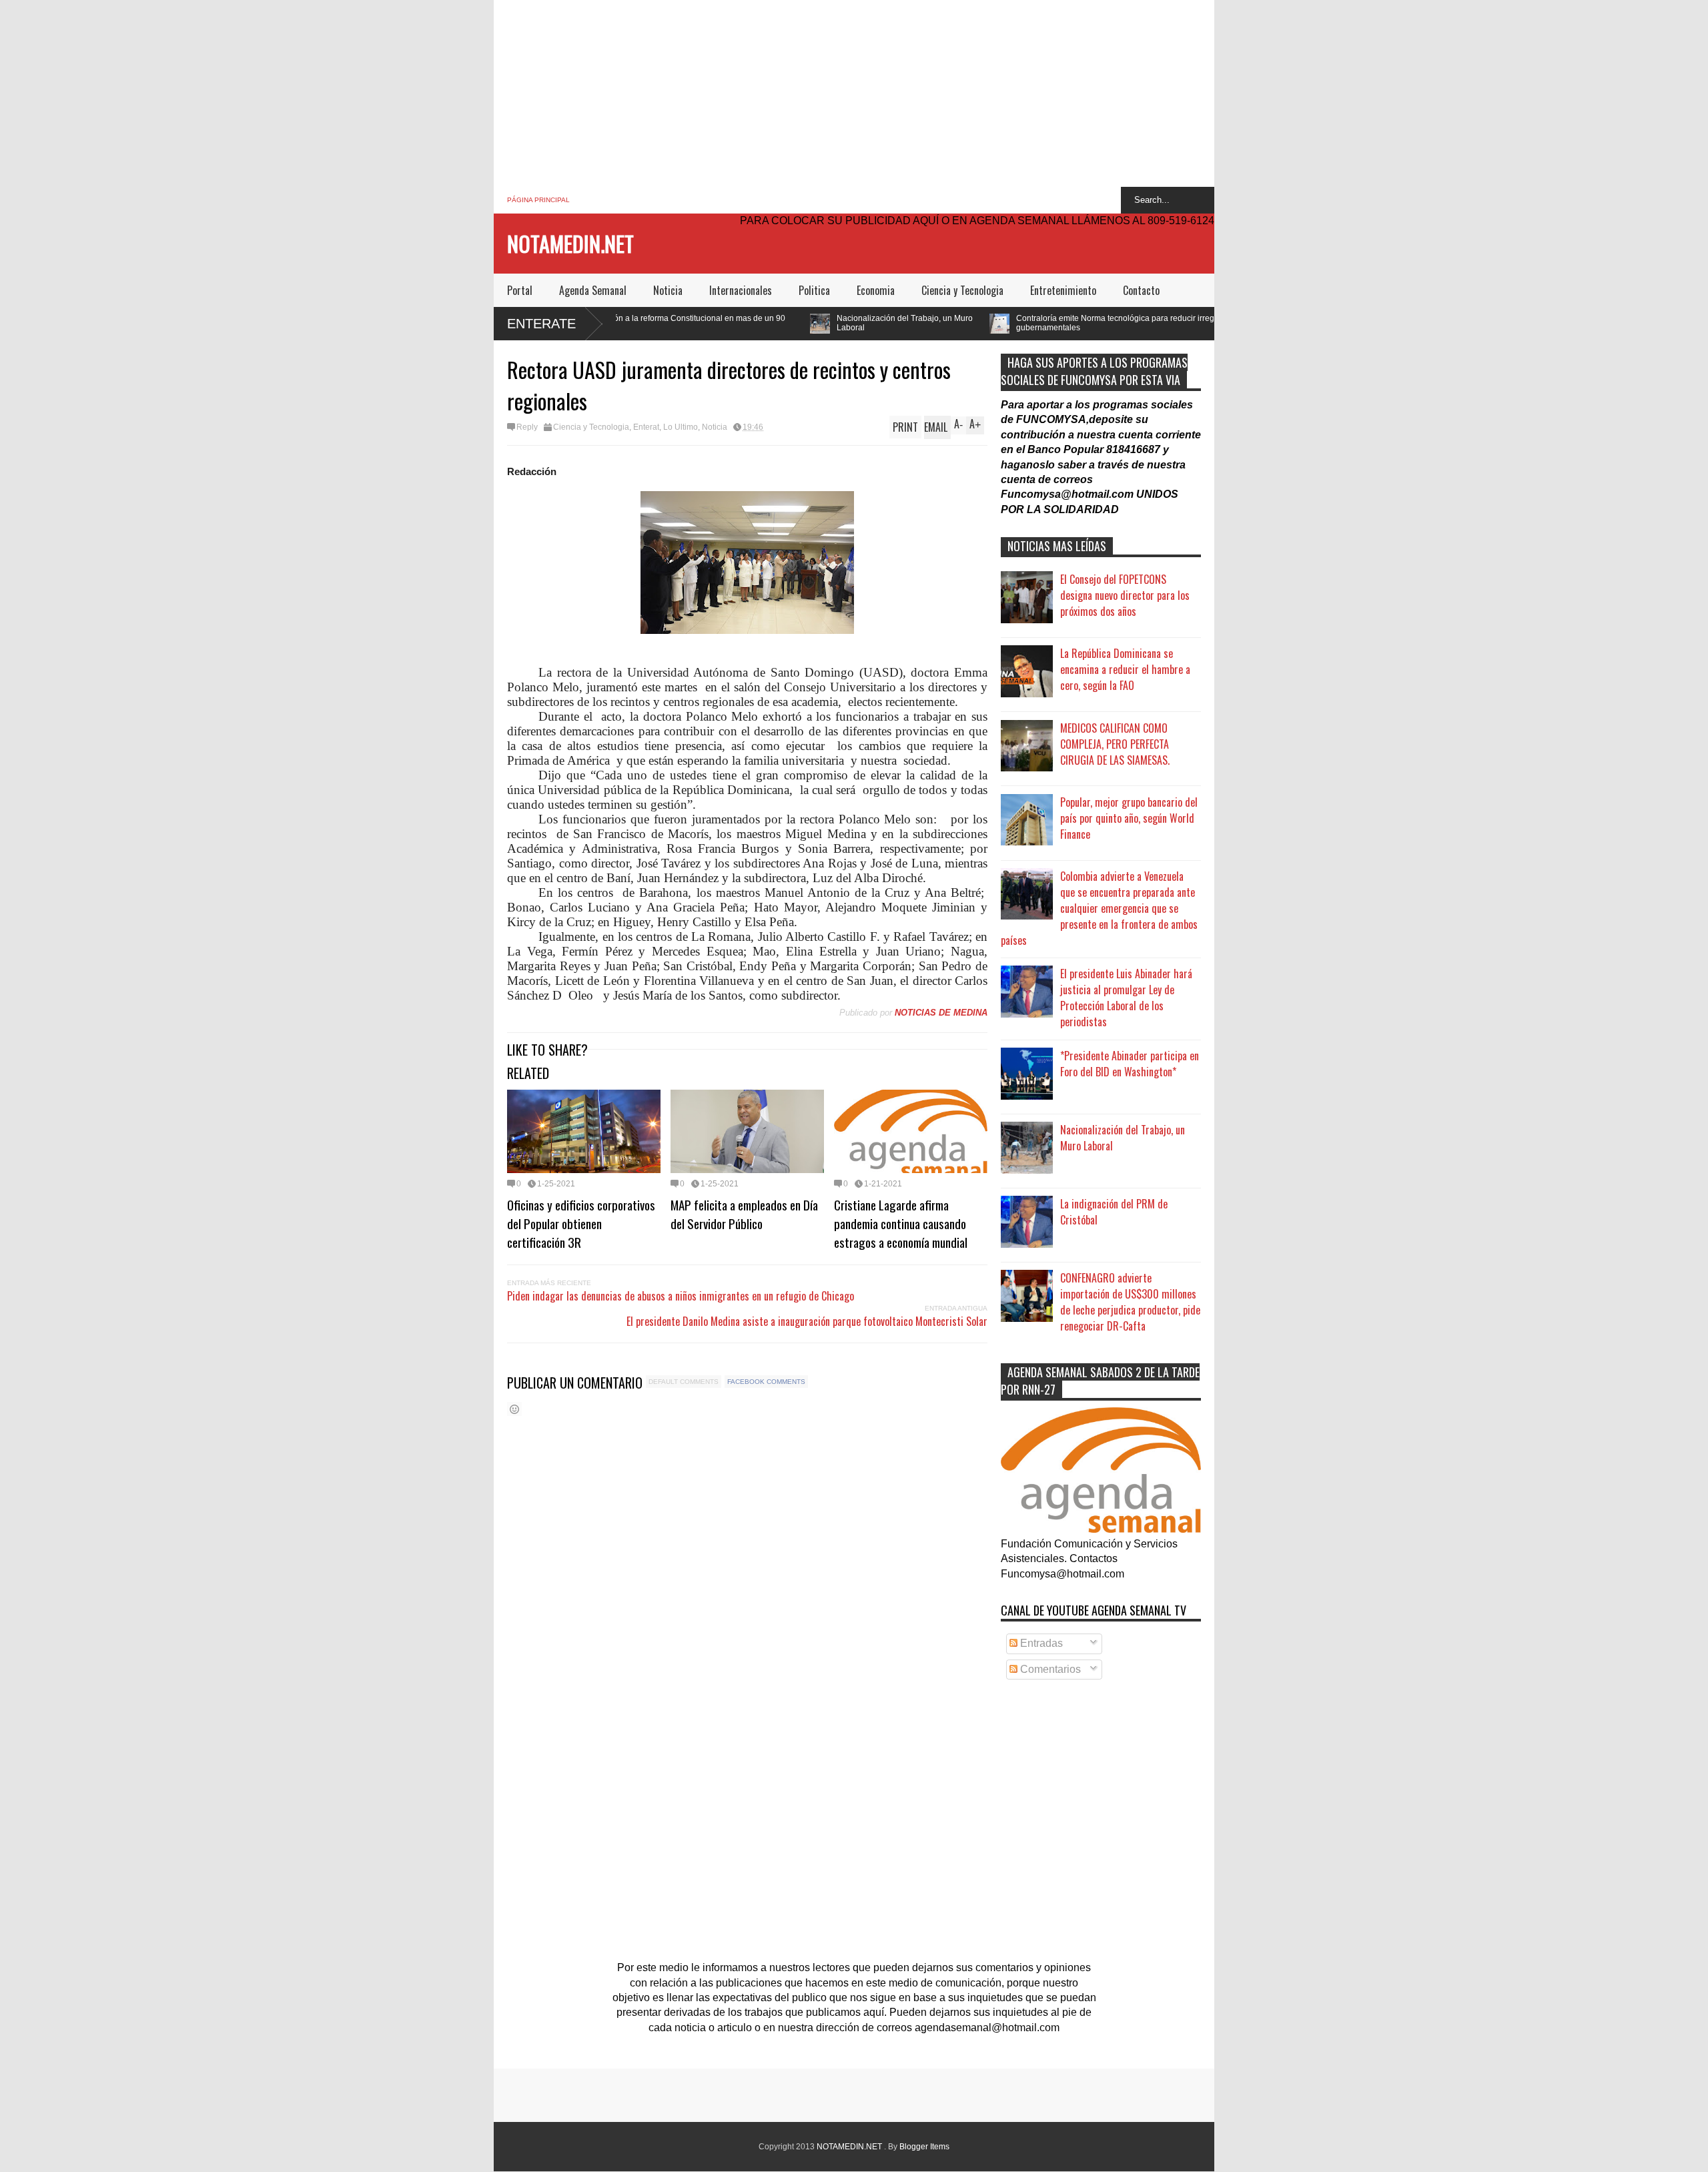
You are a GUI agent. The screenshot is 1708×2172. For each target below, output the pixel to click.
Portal (520, 290)
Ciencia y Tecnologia (962, 290)
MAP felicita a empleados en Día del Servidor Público (744, 1214)
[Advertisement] (854, 93)
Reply (527, 427)
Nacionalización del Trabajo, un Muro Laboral (755, 323)
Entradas (1040, 1643)
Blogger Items (924, 2147)
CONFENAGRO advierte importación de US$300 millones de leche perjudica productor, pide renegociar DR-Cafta (1130, 1302)
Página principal (538, 200)
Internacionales (741, 290)
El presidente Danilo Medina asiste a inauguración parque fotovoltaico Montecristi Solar (807, 1321)
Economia (876, 290)
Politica (814, 290)
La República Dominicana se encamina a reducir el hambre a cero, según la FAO (1125, 669)
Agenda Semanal (593, 290)
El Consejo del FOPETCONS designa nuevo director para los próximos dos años (1125, 595)
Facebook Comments (766, 1382)
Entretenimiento (1063, 290)
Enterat (646, 427)
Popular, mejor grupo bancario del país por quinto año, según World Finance (1129, 818)
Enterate (541, 324)
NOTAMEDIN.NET (570, 243)
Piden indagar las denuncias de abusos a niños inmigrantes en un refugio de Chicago (681, 1296)
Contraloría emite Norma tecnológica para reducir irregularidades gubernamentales (985, 323)
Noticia (668, 290)
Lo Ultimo (681, 427)
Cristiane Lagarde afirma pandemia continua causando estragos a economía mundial (901, 1223)
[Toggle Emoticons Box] (514, 1409)
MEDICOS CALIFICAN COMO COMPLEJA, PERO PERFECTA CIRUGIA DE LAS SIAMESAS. (1115, 744)
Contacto (1141, 290)
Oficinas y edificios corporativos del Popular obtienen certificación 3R (581, 1223)
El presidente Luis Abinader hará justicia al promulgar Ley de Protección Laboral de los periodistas (1126, 998)
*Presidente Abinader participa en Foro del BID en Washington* (1130, 1064)
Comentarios (1049, 1669)
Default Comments (684, 1382)
